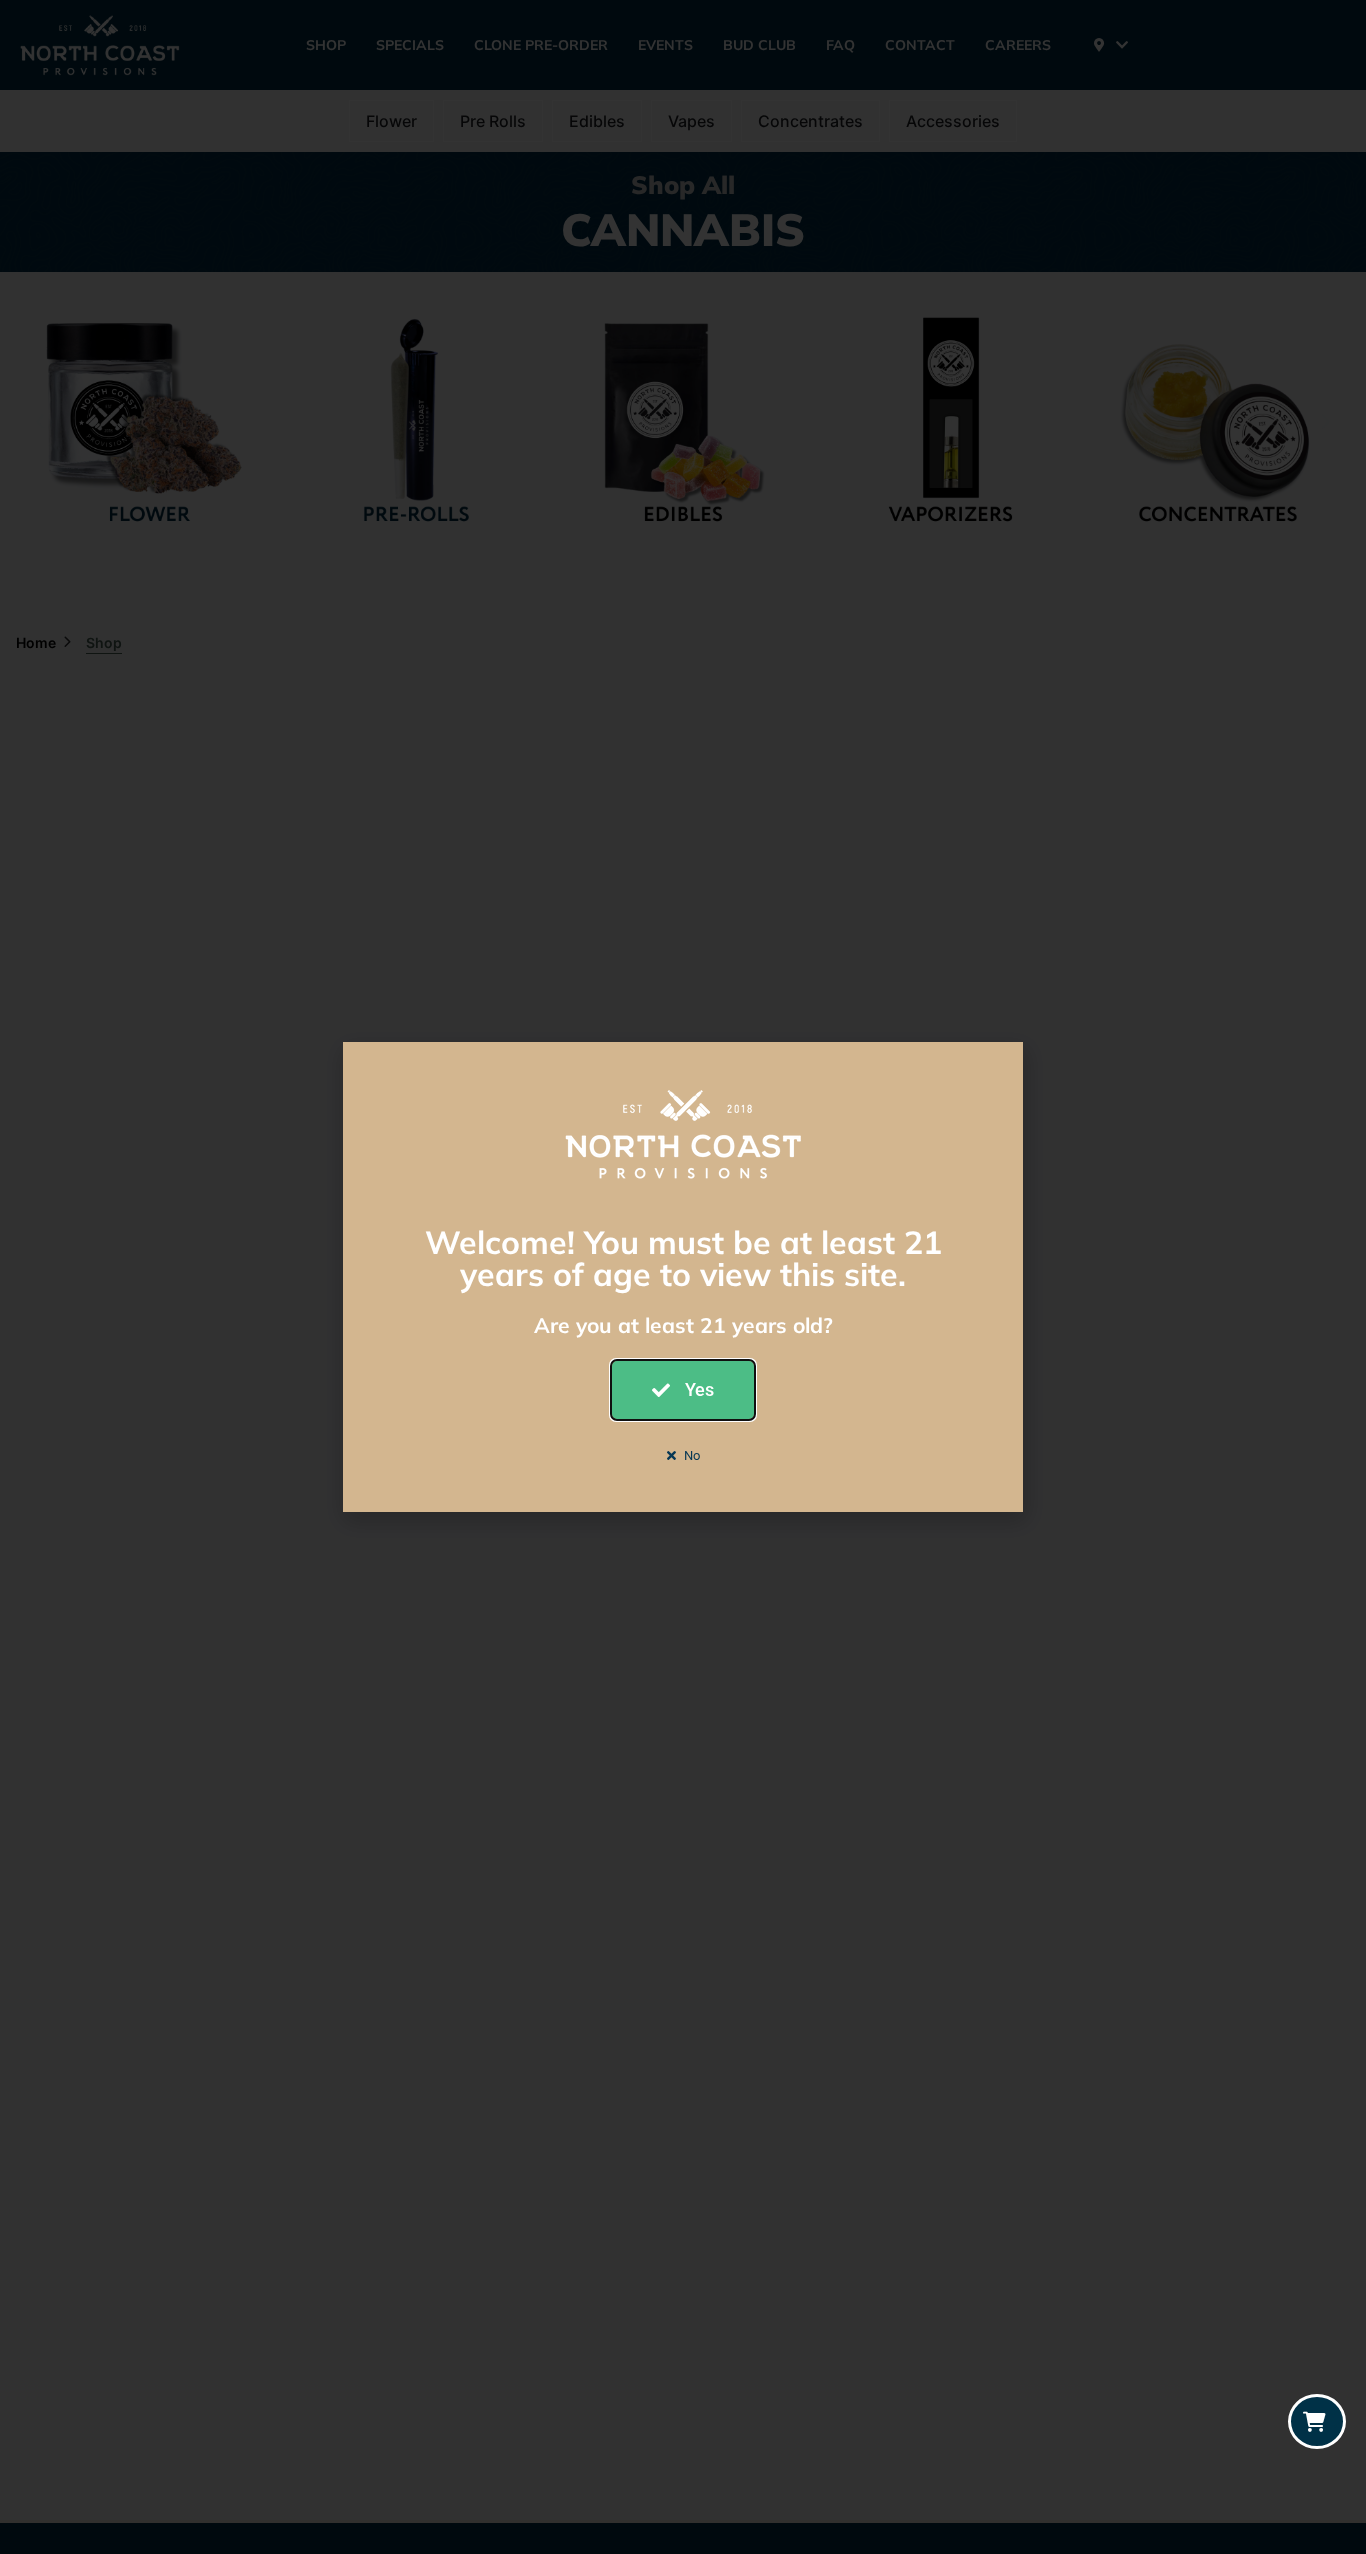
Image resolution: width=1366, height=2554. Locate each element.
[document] (683, 1277)
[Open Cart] (1317, 2421)
